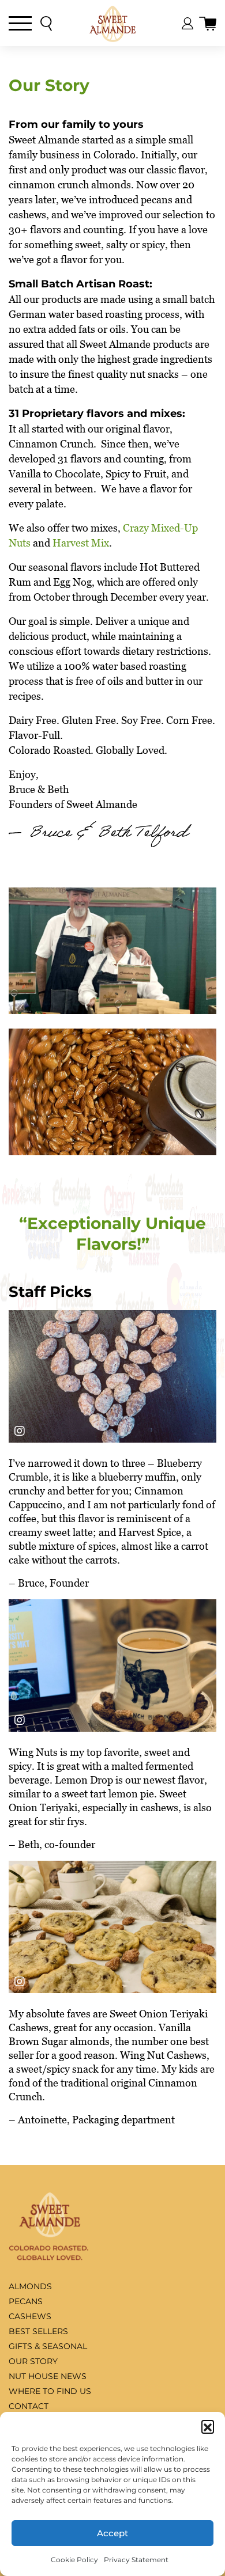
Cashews (30, 2316)
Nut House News (48, 2376)
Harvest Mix (81, 543)
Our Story (33, 2361)
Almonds (30, 2286)
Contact (29, 2406)
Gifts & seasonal (48, 2346)
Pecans (26, 2301)
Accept (112, 2533)
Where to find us (50, 2391)
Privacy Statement (136, 2560)
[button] (208, 2426)
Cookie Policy (74, 2560)
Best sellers (38, 2331)
